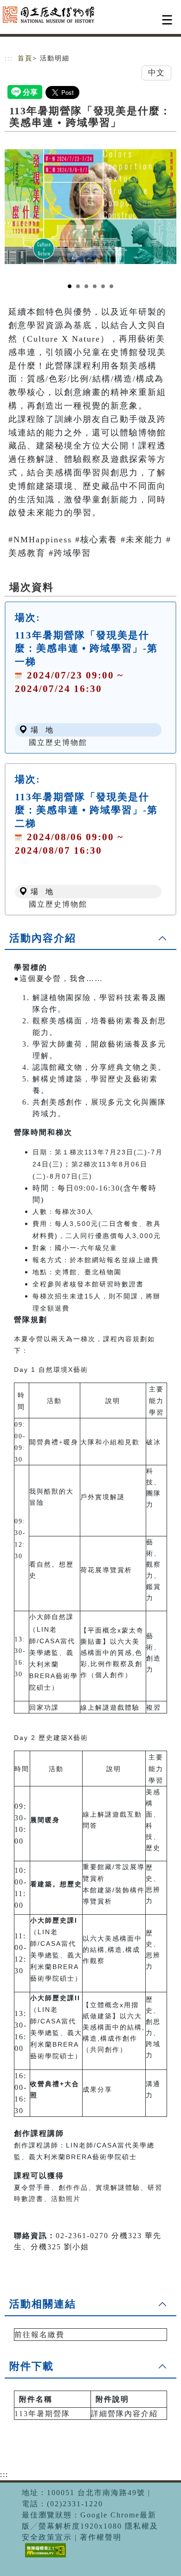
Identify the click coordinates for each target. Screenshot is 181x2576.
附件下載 (32, 2366)
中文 (156, 73)
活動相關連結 (43, 2304)
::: (9, 58)
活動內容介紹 (43, 938)
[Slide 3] (86, 286)
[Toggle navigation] (167, 20)
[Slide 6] (111, 286)
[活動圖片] (90, 206)
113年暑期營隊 (42, 2414)
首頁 (25, 58)
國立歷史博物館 (58, 742)
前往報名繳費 (39, 2335)
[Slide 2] (78, 286)
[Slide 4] (95, 286)
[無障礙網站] (44, 2557)
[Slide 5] (103, 286)
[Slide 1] (70, 286)
